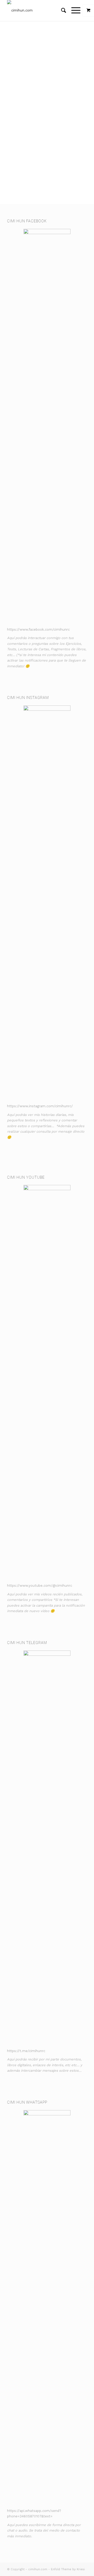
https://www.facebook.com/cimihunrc (38, 629)
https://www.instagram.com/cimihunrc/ (40, 1106)
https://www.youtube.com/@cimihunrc (40, 1586)
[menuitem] (61, 10)
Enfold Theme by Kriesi (68, 2569)
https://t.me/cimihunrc (26, 2051)
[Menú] (73, 10)
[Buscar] (61, 10)
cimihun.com (38, 2569)
